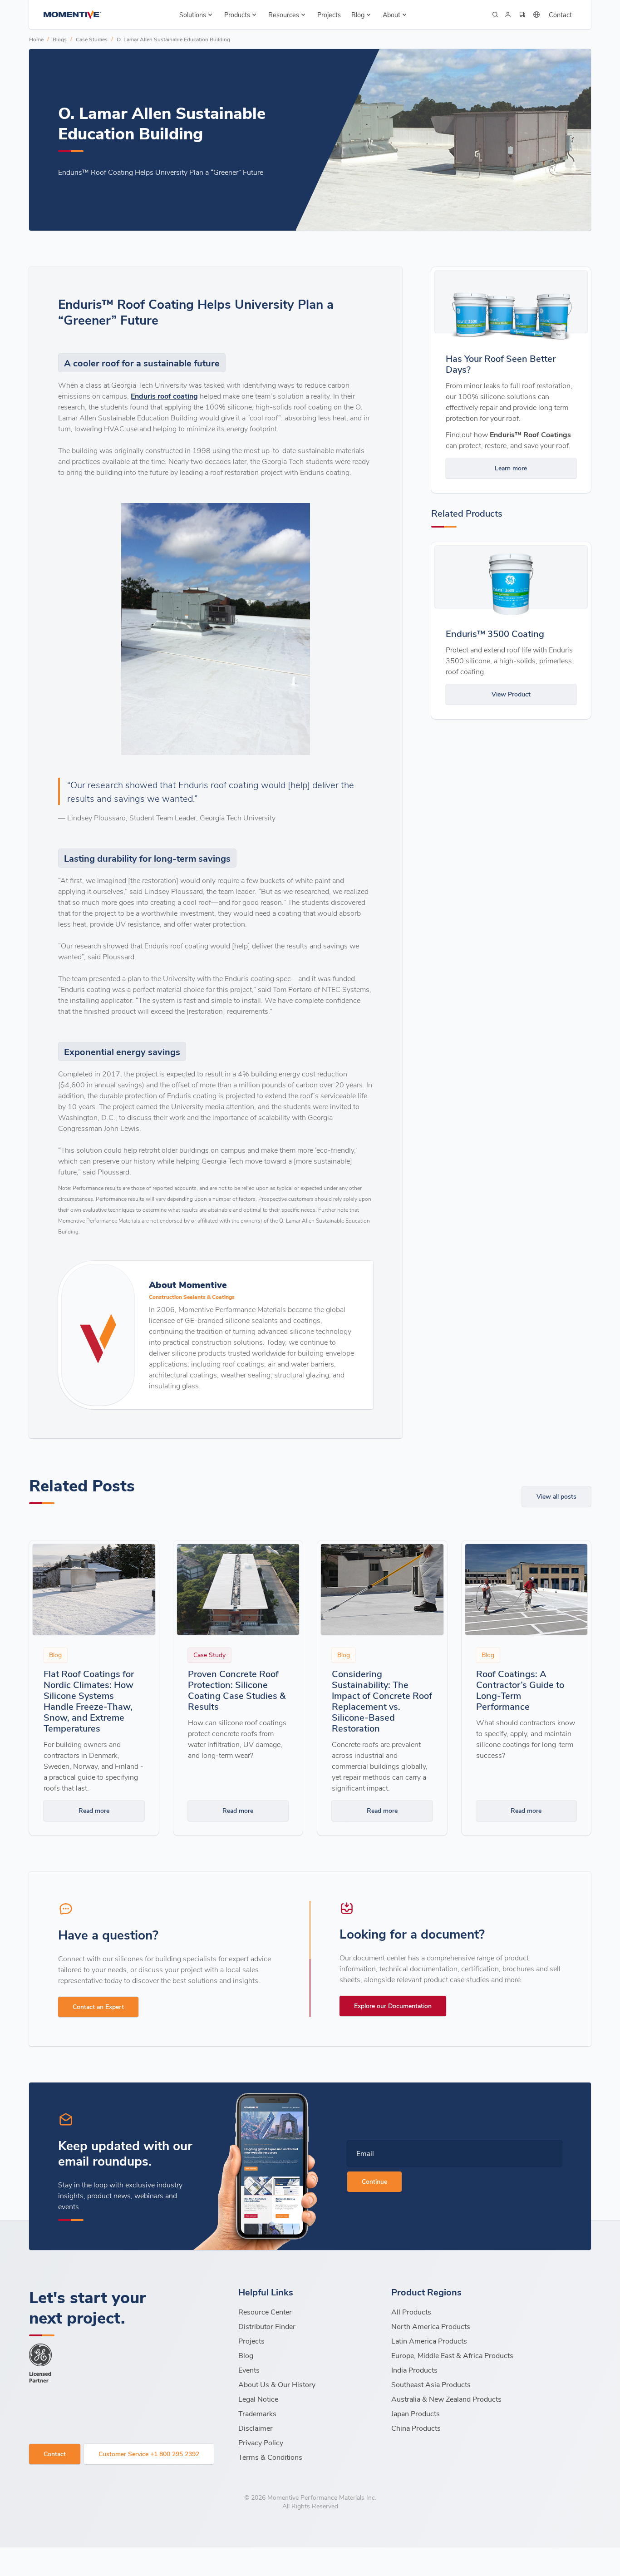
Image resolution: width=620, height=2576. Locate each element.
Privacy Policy (261, 2442)
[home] (72, 15)
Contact (560, 15)
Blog (246, 2355)
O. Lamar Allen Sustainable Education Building (173, 39)
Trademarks (257, 2413)
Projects (329, 15)
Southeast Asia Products (431, 2384)
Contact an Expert (98, 2006)
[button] (197, 15)
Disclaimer (256, 2428)
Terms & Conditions (270, 2457)
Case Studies (92, 39)
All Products (411, 2312)
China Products (416, 2428)
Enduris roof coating (164, 396)
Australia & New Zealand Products (446, 2399)
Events (249, 2370)
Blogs (60, 39)
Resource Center (265, 2312)
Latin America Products (429, 2341)
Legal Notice (258, 2399)
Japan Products (416, 2413)
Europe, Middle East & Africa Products (452, 2355)
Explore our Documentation (393, 2006)
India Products (414, 2370)
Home (36, 39)
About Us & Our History (277, 2384)
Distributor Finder (267, 2326)
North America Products (431, 2326)
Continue (374, 2181)
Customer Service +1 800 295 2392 (149, 2454)
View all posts (556, 1496)
